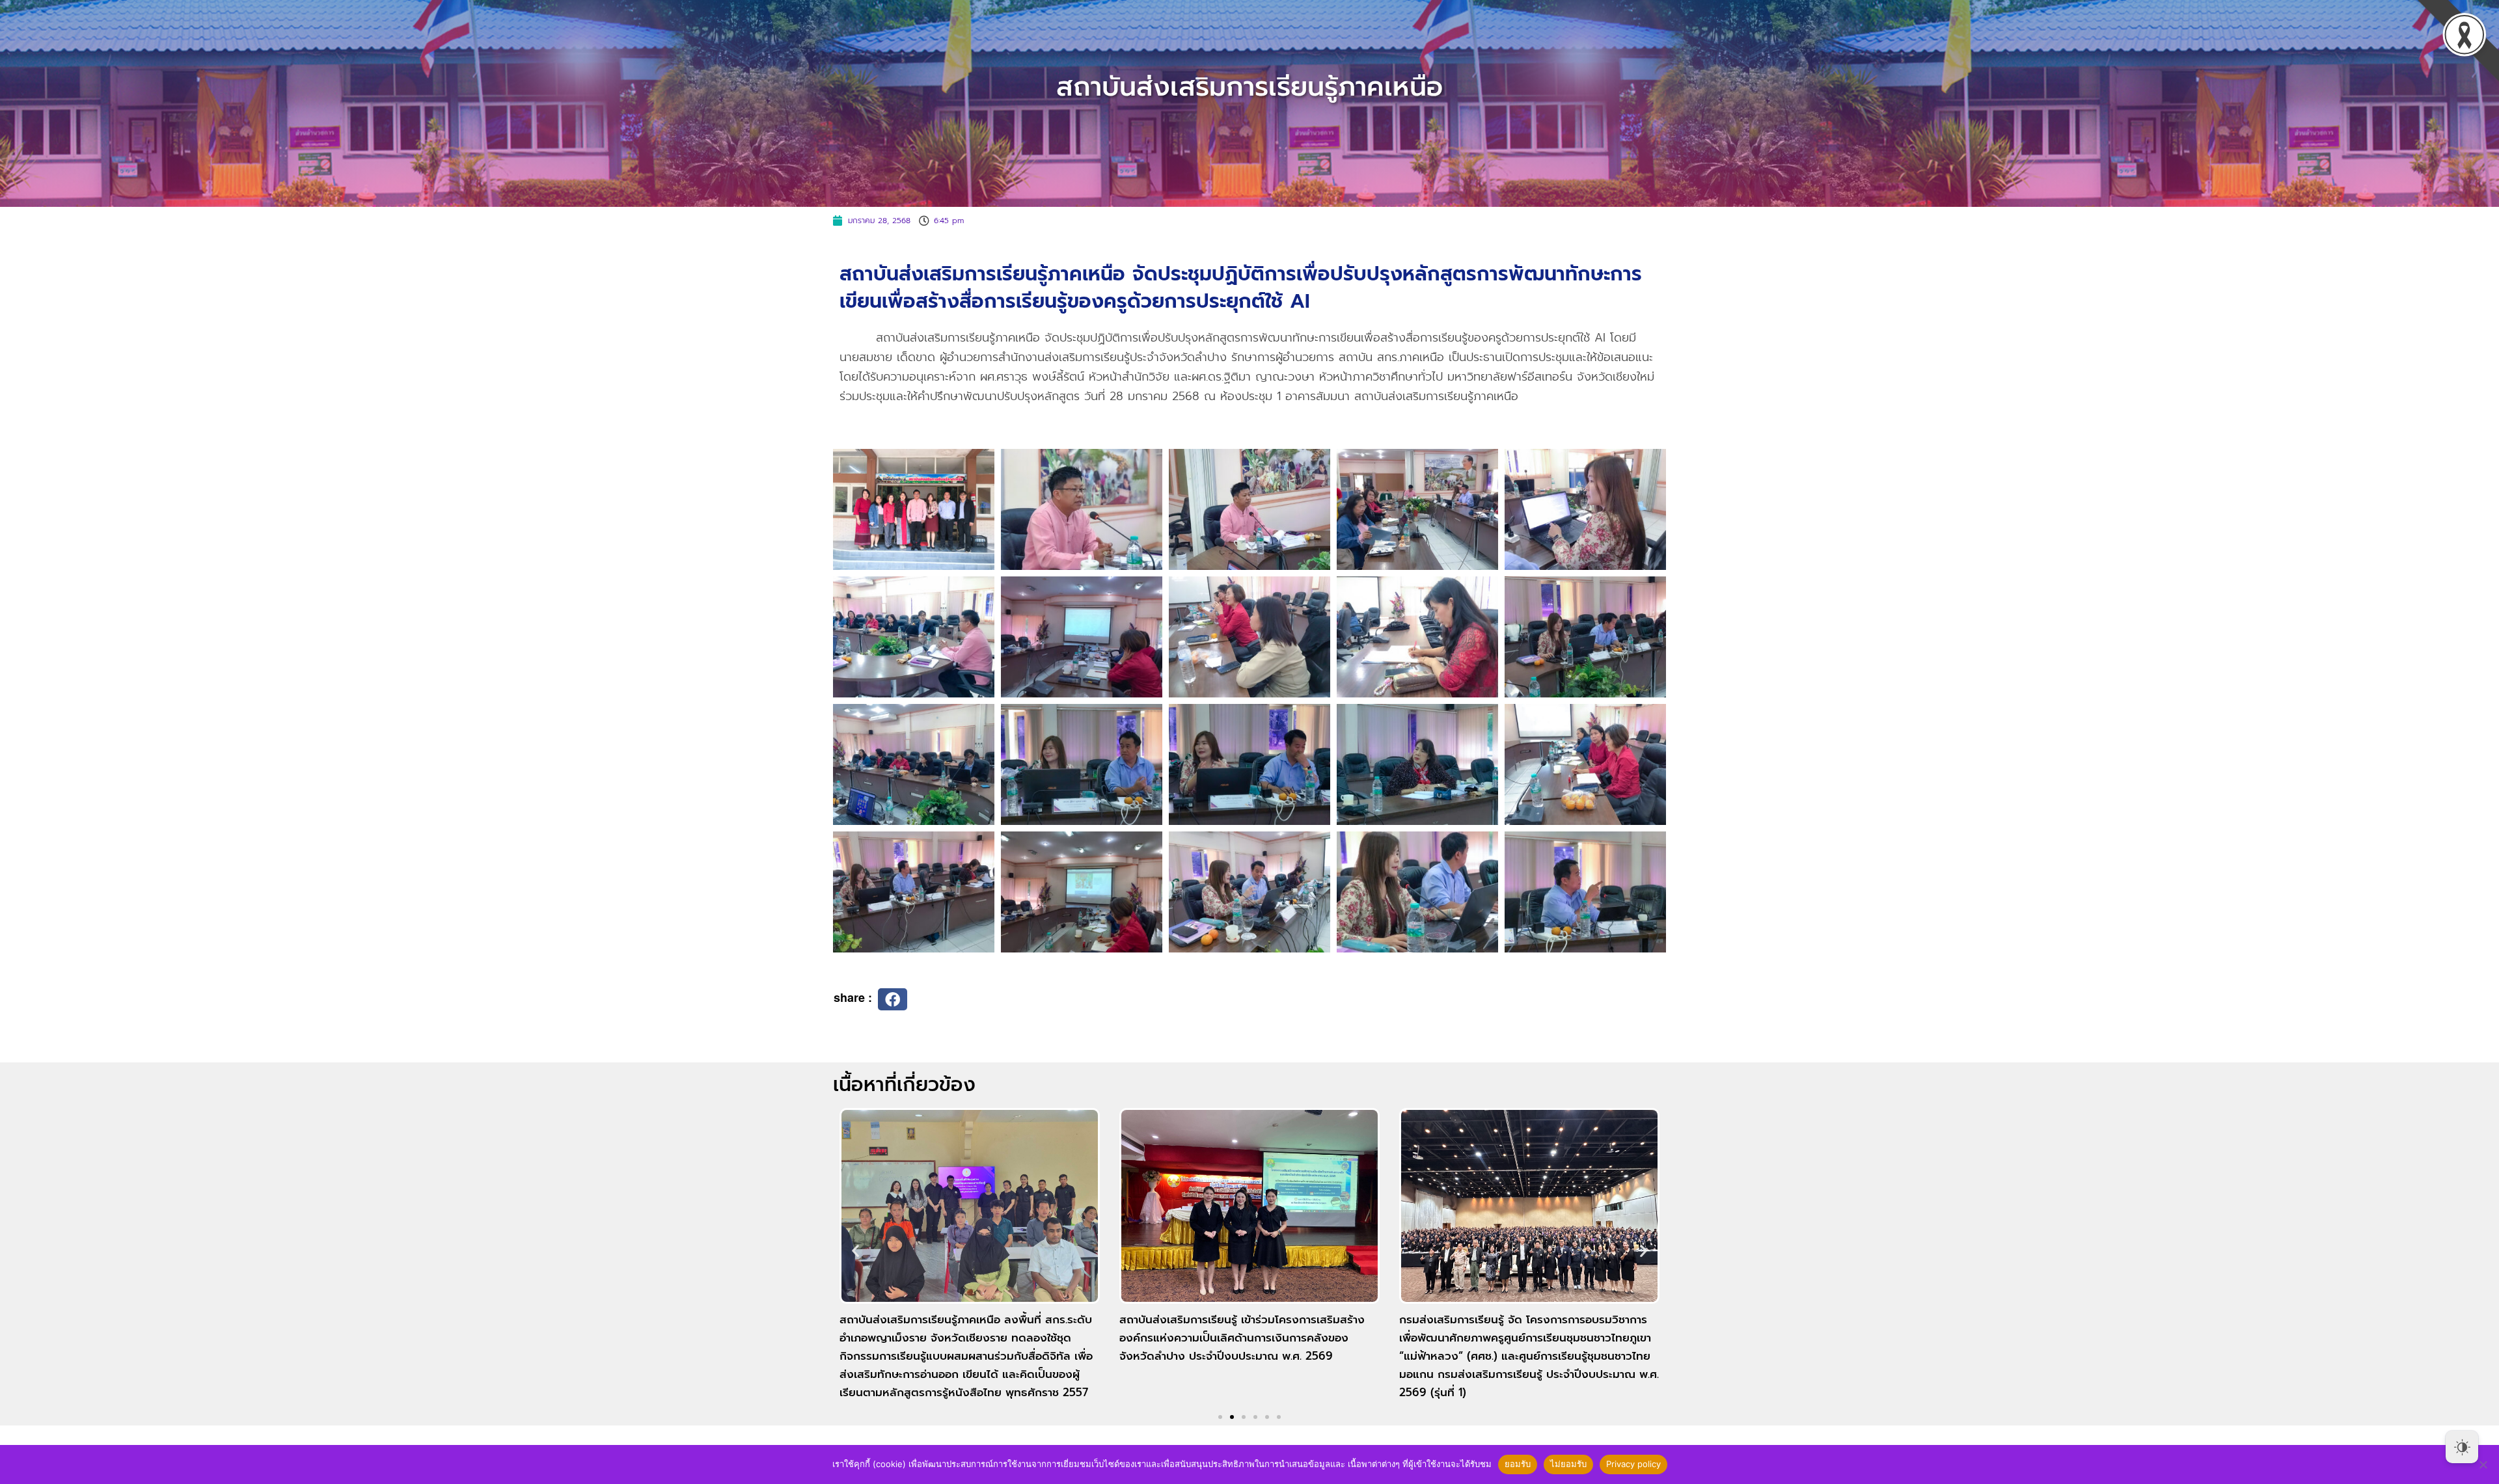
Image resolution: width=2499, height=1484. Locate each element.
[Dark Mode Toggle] (2462, 1447)
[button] (893, 999)
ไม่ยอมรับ (1568, 1464)
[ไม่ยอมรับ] (2483, 1464)
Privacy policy (1633, 1464)
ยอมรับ (1518, 1464)
